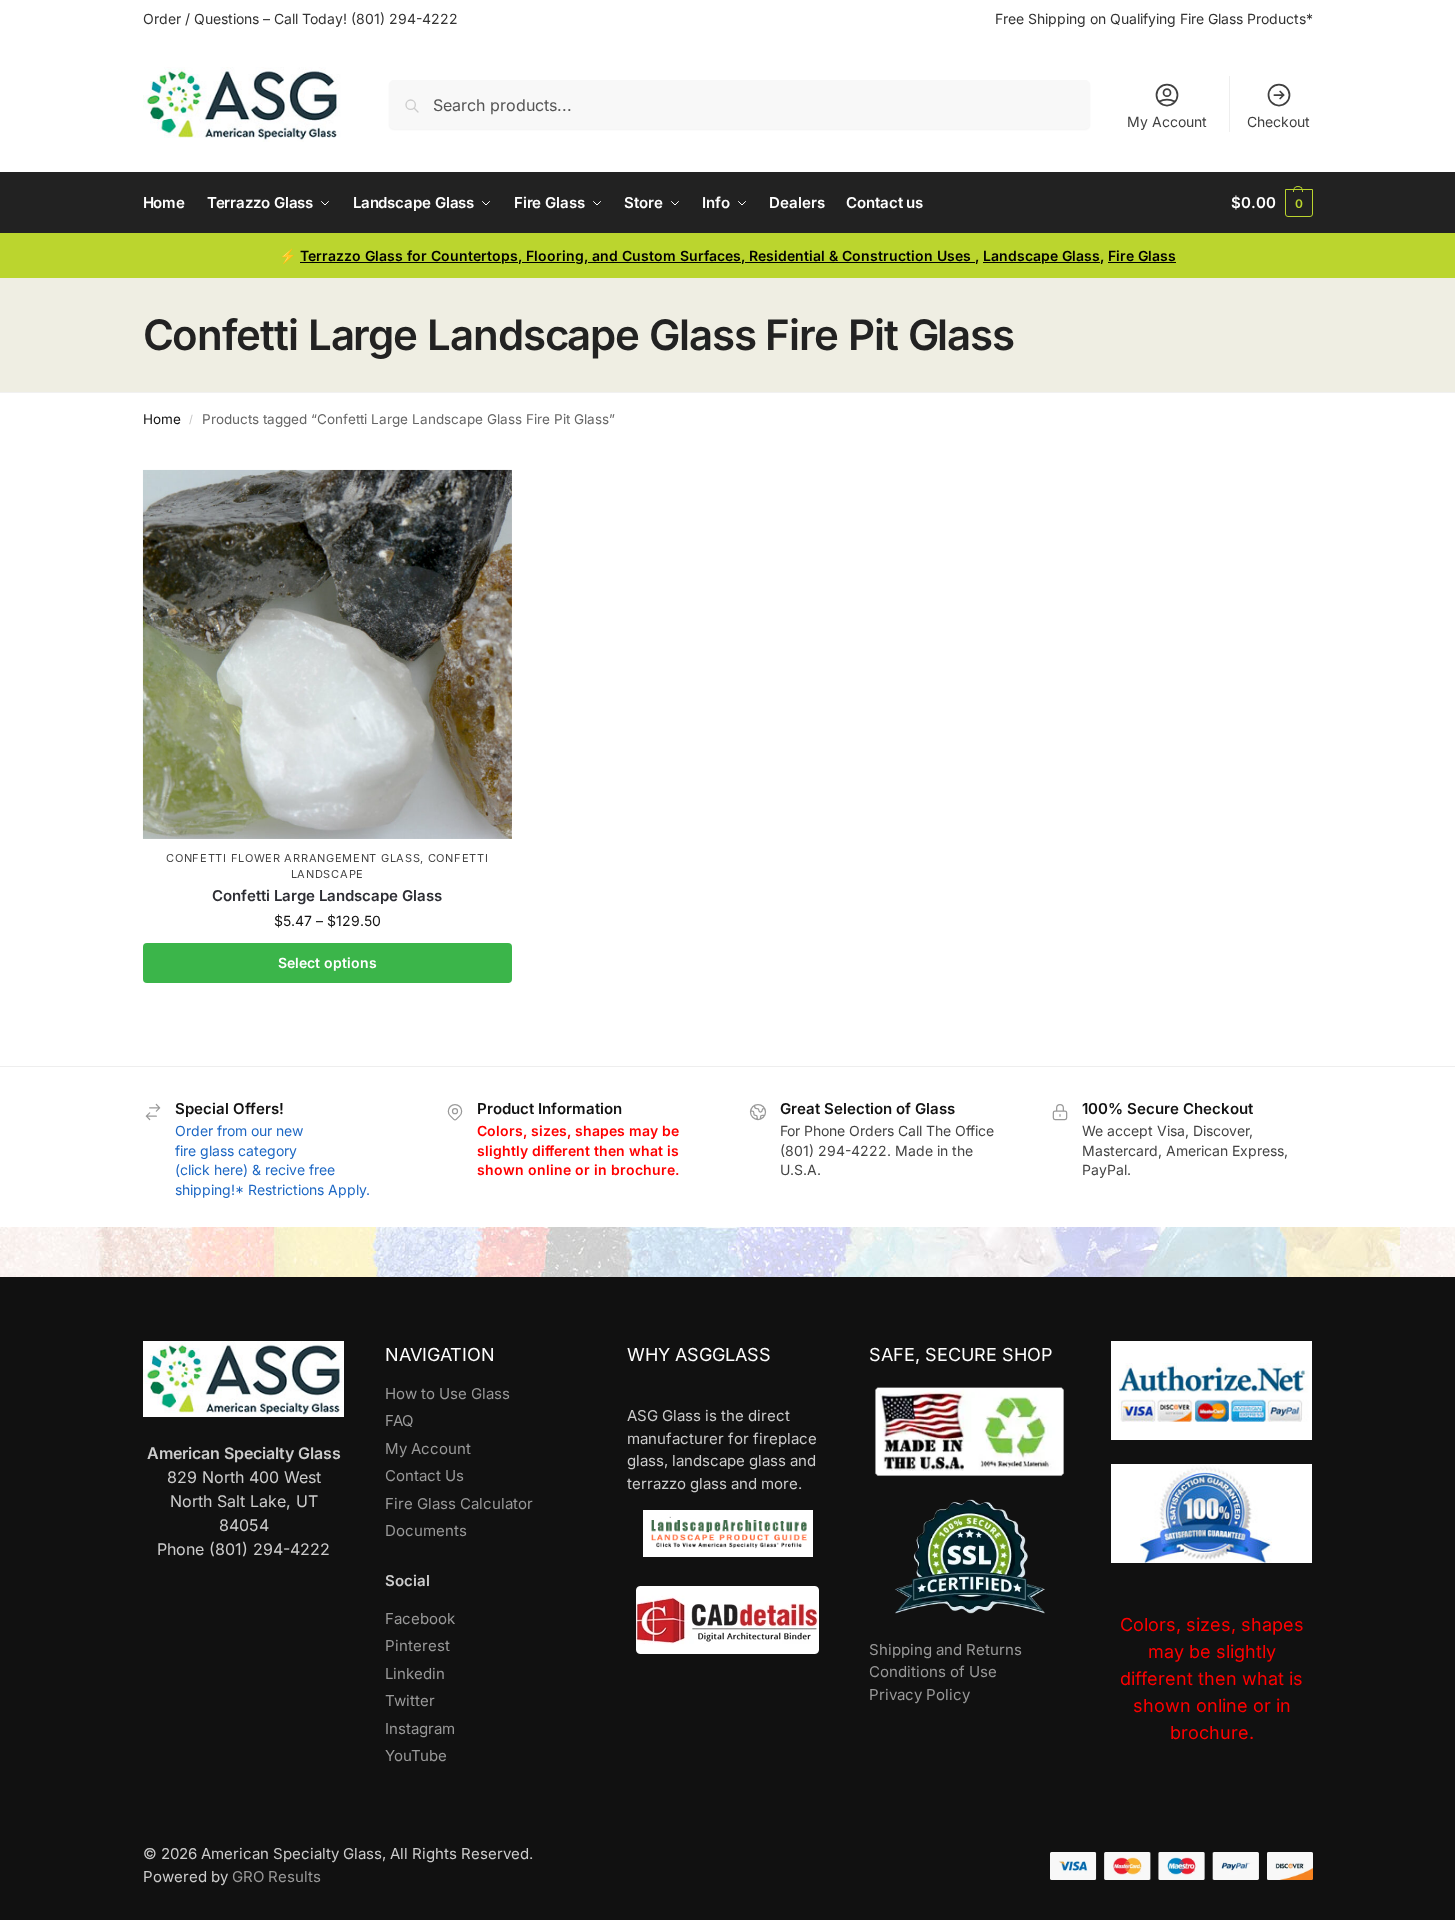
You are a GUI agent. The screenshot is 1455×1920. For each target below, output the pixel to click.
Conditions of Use (933, 1671)
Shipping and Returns (945, 1649)
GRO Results (276, 1876)
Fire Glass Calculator (459, 1503)
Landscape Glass (1041, 255)
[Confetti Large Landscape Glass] (328, 655)
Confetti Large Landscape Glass (327, 895)
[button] (1271, 203)
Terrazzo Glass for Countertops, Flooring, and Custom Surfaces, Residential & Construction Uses (637, 255)
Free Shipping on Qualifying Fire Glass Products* (1154, 18)
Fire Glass (1142, 255)
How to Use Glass (447, 1393)
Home (162, 419)
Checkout (1278, 121)
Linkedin (415, 1673)
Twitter (410, 1700)
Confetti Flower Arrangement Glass (293, 858)
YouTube (416, 1755)
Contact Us (424, 1475)
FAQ (399, 1420)
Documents (426, 1530)
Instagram (420, 1728)
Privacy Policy (919, 1694)
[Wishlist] (482, 500)
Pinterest (417, 1645)
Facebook (420, 1618)
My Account (1167, 121)
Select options (327, 962)
